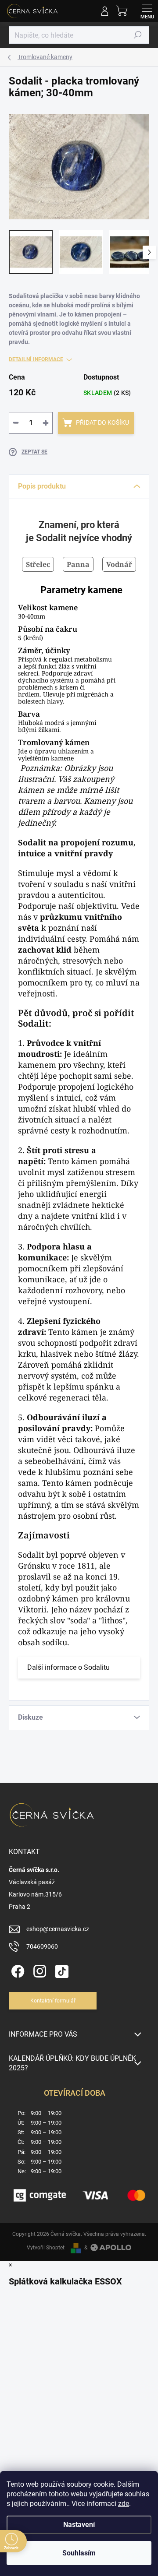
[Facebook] (16, 1969)
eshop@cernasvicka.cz (58, 1929)
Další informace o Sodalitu (68, 1667)
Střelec (38, 564)
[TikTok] (60, 1969)
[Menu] (147, 11)
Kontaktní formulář (53, 2001)
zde (124, 2504)
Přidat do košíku (102, 422)
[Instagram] (38, 1969)
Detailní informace (36, 359)
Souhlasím (79, 2553)
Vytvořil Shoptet (46, 2248)
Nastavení (79, 2525)
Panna (78, 564)
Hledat (138, 35)
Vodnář (119, 564)
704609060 (42, 1946)
